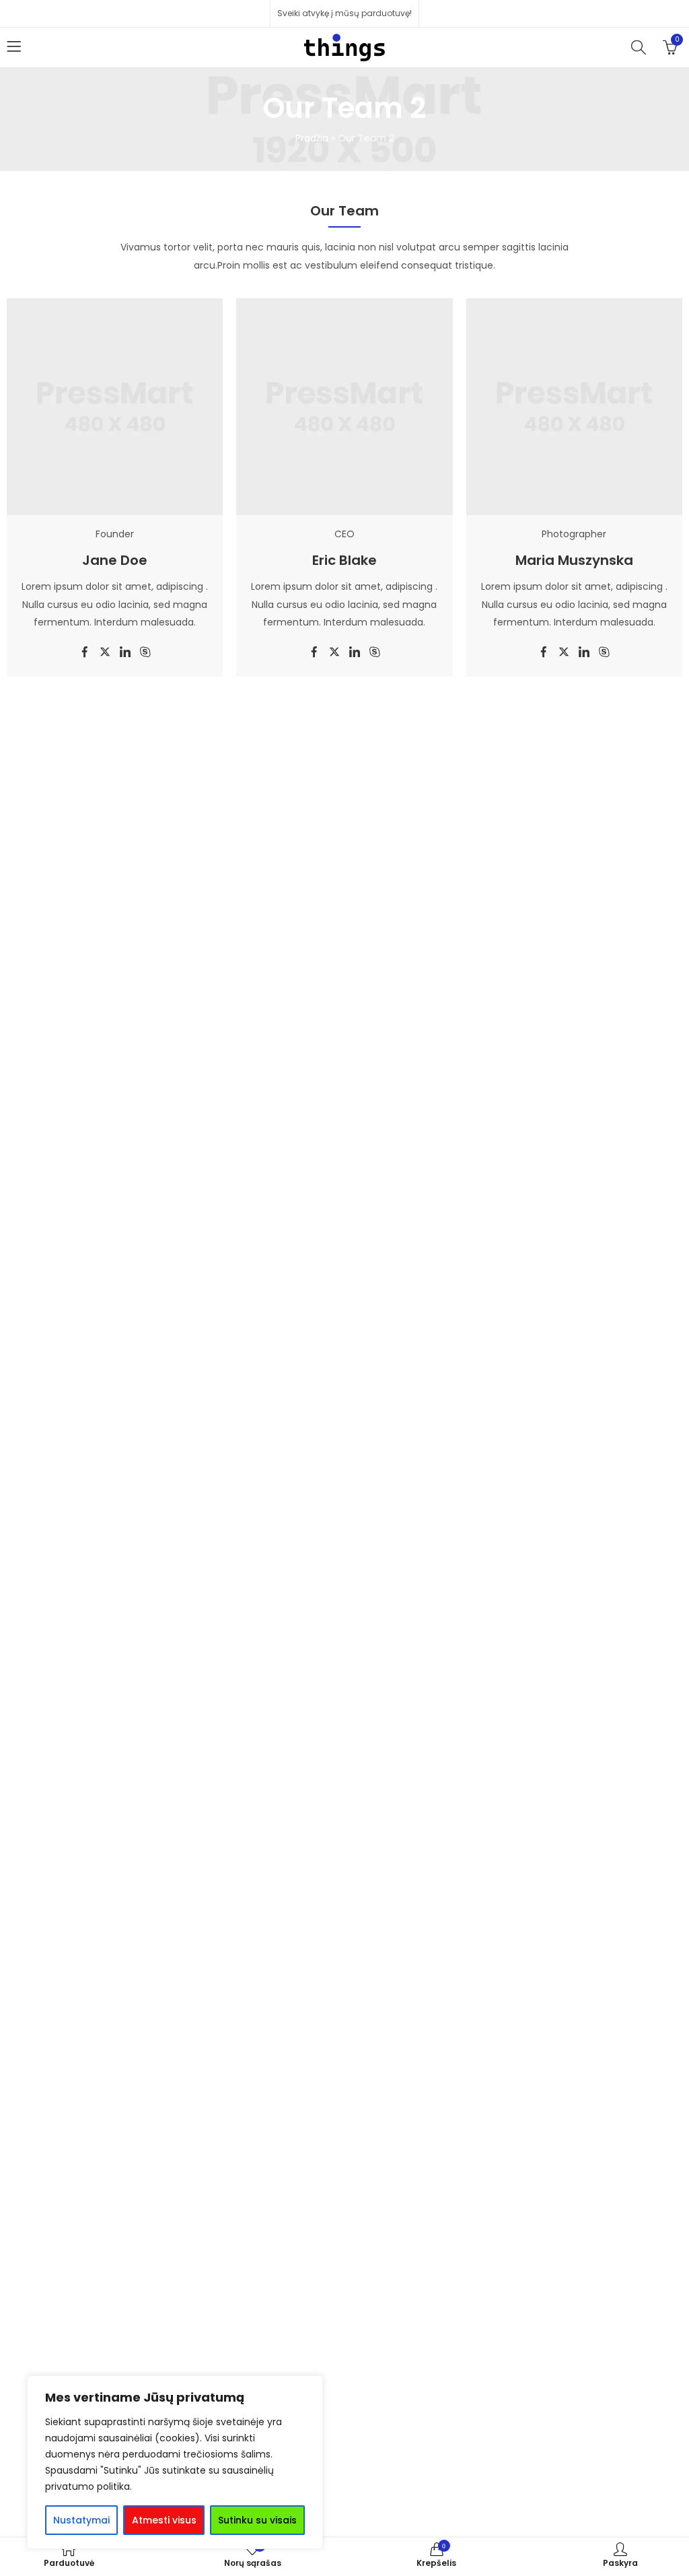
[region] (175, 2462)
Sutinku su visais (257, 2520)
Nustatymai (81, 2520)
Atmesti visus (164, 2520)
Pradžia (312, 138)
